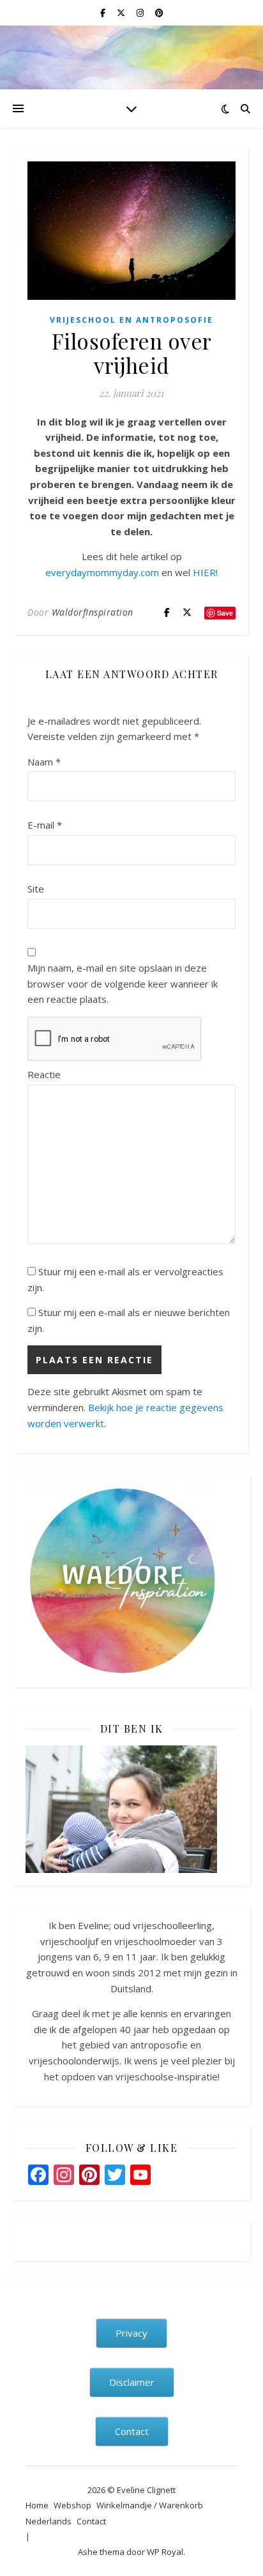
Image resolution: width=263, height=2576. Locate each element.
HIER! (205, 572)
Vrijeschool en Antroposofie (131, 320)
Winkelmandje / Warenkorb (150, 2505)
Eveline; (94, 1925)
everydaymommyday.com (102, 572)
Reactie (44, 1074)
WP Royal (165, 2552)
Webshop (72, 2505)
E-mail (45, 825)
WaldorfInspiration (93, 612)
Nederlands (49, 2521)
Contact (91, 2521)
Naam (44, 762)
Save (225, 613)
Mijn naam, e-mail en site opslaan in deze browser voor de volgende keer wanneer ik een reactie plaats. (123, 983)
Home (37, 2505)
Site (36, 889)
